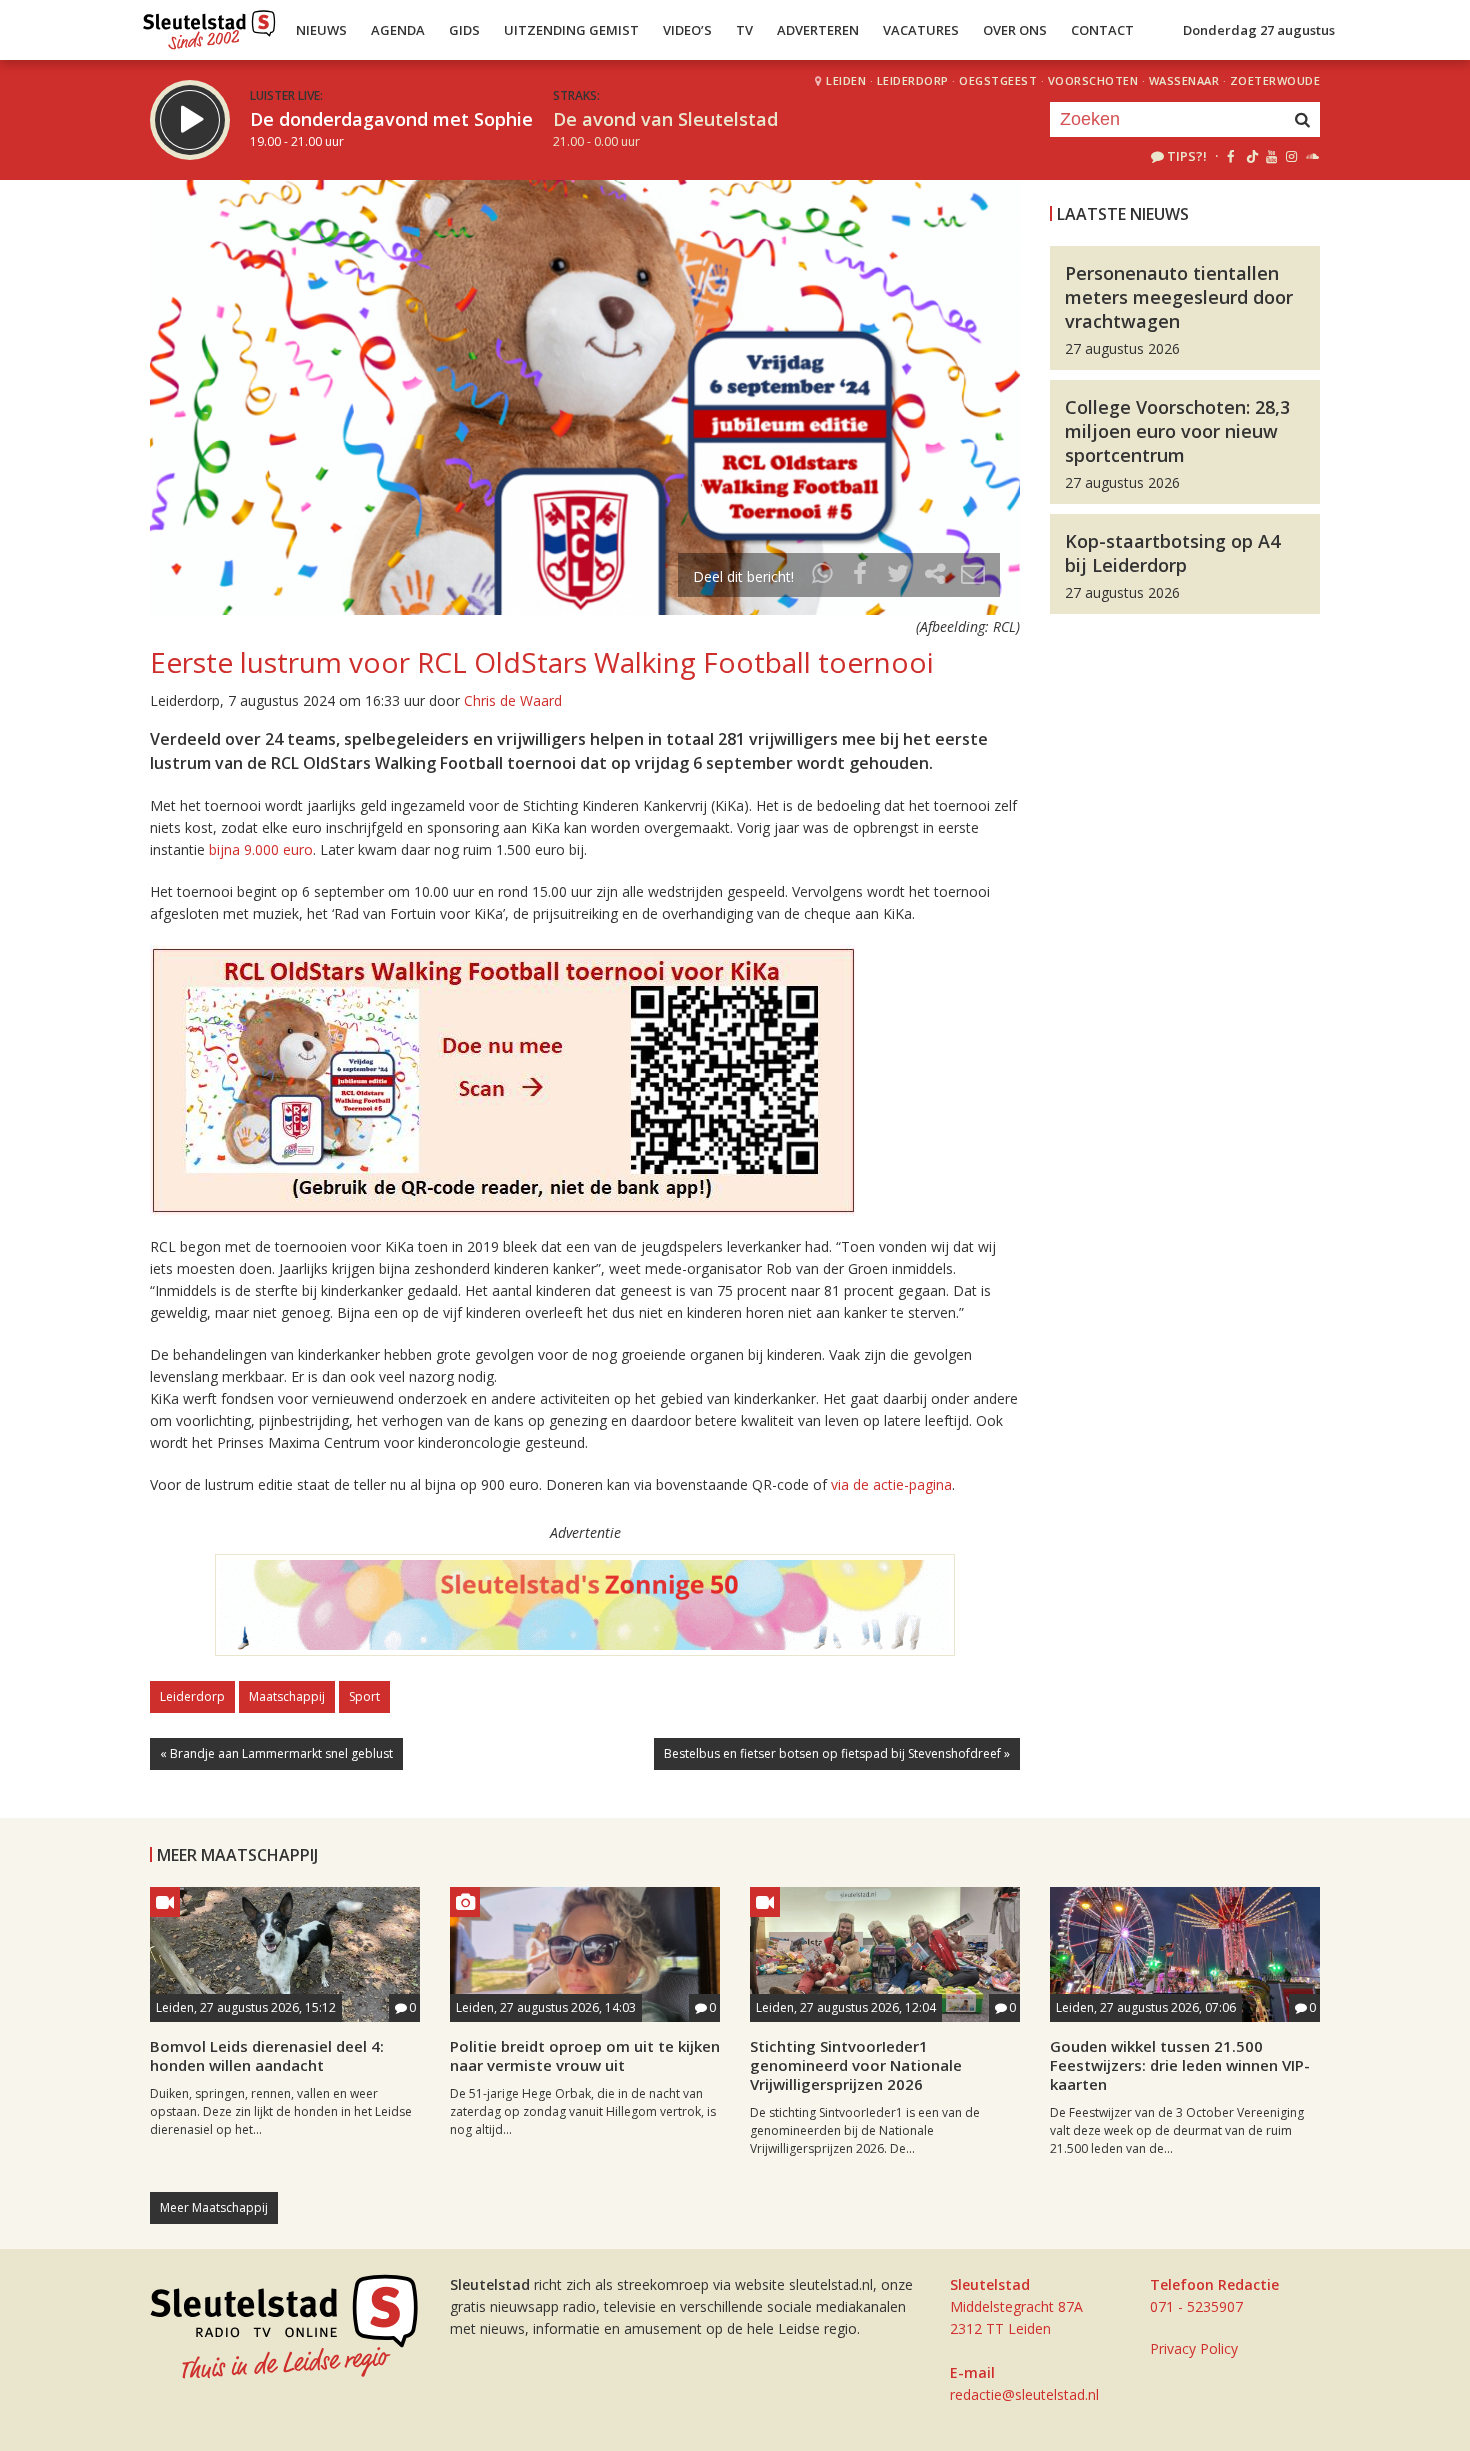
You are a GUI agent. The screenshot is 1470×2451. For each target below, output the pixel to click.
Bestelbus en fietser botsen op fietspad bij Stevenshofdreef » (837, 1753)
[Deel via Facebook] (861, 576)
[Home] (209, 25)
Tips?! (1187, 156)
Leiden (846, 80)
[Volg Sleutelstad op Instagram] (1291, 156)
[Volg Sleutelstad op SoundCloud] (1311, 156)
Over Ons (1015, 30)
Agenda (398, 30)
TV (744, 30)
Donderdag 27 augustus (1259, 30)
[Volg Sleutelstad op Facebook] (1230, 156)
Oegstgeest (998, 80)
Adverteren (818, 30)
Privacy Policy (1194, 2348)
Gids (464, 30)
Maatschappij (287, 1696)
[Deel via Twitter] (898, 576)
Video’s (687, 30)
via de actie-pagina (891, 1484)
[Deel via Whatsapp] (823, 576)
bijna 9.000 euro (261, 849)
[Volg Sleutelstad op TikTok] (1250, 156)
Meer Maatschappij (214, 2207)
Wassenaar (1184, 80)
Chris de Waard (513, 700)
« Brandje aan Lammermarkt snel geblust (276, 1753)
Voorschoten (1093, 80)
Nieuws (321, 30)
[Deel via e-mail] (973, 576)
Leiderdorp (913, 80)
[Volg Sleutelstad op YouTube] (1270, 156)
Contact (1102, 30)
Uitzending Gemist (571, 30)
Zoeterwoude (1275, 80)
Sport (364, 1696)
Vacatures (921, 30)
